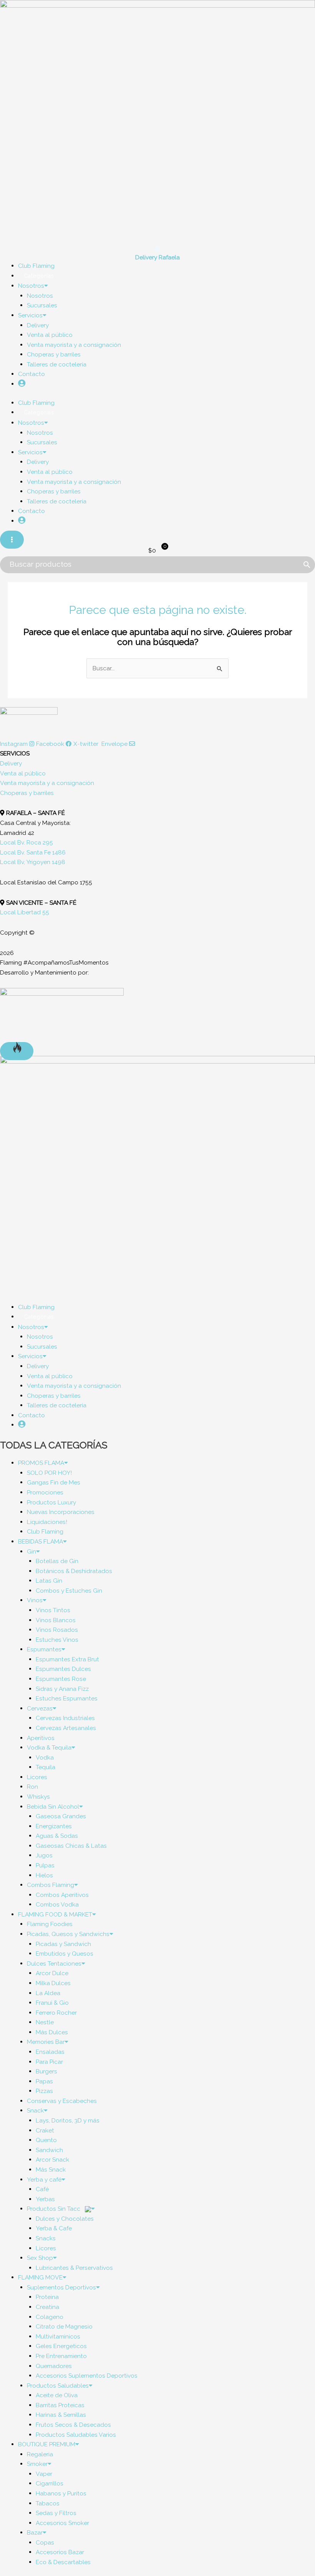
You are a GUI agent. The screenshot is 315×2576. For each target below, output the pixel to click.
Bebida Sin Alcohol (53, 1807)
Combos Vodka (57, 1904)
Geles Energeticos (61, 2346)
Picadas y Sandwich (63, 1944)
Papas (44, 2081)
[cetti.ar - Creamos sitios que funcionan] (62, 1014)
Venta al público (50, 335)
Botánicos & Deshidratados (74, 1571)
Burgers (46, 2071)
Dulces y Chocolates (65, 2219)
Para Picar (49, 2062)
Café (42, 2189)
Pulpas (45, 1865)
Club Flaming (45, 1531)
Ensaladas (50, 2052)
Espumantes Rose (61, 1679)
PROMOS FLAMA (41, 1463)
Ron (32, 1787)
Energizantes (54, 1826)
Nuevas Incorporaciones (61, 1512)
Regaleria (40, 2454)
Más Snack (51, 2169)
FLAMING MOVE (40, 2277)
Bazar (35, 2532)
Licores (37, 1777)
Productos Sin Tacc (54, 2209)
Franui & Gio (52, 2003)
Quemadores (54, 2366)
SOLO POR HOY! (49, 1473)
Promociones (45, 1492)
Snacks (46, 2238)
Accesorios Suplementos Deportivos (87, 2376)
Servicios (30, 315)
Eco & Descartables (63, 2562)
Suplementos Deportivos (61, 2287)
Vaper (44, 2474)
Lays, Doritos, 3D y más (68, 2120)
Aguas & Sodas (57, 1836)
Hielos (44, 1875)
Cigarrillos (50, 2483)
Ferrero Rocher (56, 2013)
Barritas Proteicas (60, 2405)
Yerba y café (44, 2179)
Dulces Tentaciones (54, 1963)
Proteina (47, 2297)
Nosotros (31, 286)
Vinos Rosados (57, 1630)
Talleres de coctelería (57, 364)
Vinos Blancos (56, 1620)
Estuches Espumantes (67, 1698)
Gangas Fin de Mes (54, 1482)
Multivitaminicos (58, 2336)
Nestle (45, 2022)
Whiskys (38, 1797)
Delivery (38, 325)
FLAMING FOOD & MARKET (55, 1914)
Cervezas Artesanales (66, 1728)
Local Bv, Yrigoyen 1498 (33, 862)
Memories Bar (46, 2042)
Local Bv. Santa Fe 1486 (33, 852)
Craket (45, 2130)
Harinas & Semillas (61, 2415)
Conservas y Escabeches (62, 2101)
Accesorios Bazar (60, 2552)
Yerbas (45, 2199)
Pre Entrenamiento (61, 2356)
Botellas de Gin (57, 1561)
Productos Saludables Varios (76, 2435)
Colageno (50, 2317)
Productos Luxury (51, 1502)
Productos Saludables (58, 2386)
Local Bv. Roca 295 (27, 842)
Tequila (46, 1767)
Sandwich (49, 2150)
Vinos (35, 1600)
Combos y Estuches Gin (69, 1591)
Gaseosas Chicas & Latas (71, 1846)
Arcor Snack (52, 2160)
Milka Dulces (53, 1983)
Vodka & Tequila (49, 1747)
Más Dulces (52, 2032)
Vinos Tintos (53, 1610)
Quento (46, 2140)
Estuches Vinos (57, 1640)
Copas (45, 2542)
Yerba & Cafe (54, 2228)
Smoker (37, 2464)
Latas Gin (49, 1581)
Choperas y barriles (54, 354)
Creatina (47, 2307)
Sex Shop (40, 2258)
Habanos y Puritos (61, 2493)
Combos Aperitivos (62, 1895)
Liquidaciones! (47, 1522)
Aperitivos (41, 1738)
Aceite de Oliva (57, 2395)
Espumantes (44, 1649)
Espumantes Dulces (63, 1669)
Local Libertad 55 (25, 912)
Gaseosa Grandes (61, 1816)
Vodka (45, 1757)
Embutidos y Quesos (65, 1953)
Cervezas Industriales (65, 1718)
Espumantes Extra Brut (67, 1659)
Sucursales (42, 305)
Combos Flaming (51, 1885)
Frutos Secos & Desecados (73, 2425)
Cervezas (40, 1708)
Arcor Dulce (52, 1973)
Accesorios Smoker (62, 2523)
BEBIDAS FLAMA (41, 1541)
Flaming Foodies (50, 1924)
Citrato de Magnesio (64, 2326)
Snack (35, 2110)
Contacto (31, 374)
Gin (31, 1551)
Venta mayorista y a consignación (74, 345)
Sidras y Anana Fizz (62, 1689)
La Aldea (48, 1993)
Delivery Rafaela (157, 257)
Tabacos (48, 2503)
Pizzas (44, 2091)
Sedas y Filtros (56, 2513)
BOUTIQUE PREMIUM (47, 2444)
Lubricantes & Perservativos (74, 2268)
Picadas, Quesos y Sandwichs (68, 1934)
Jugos (44, 1855)
